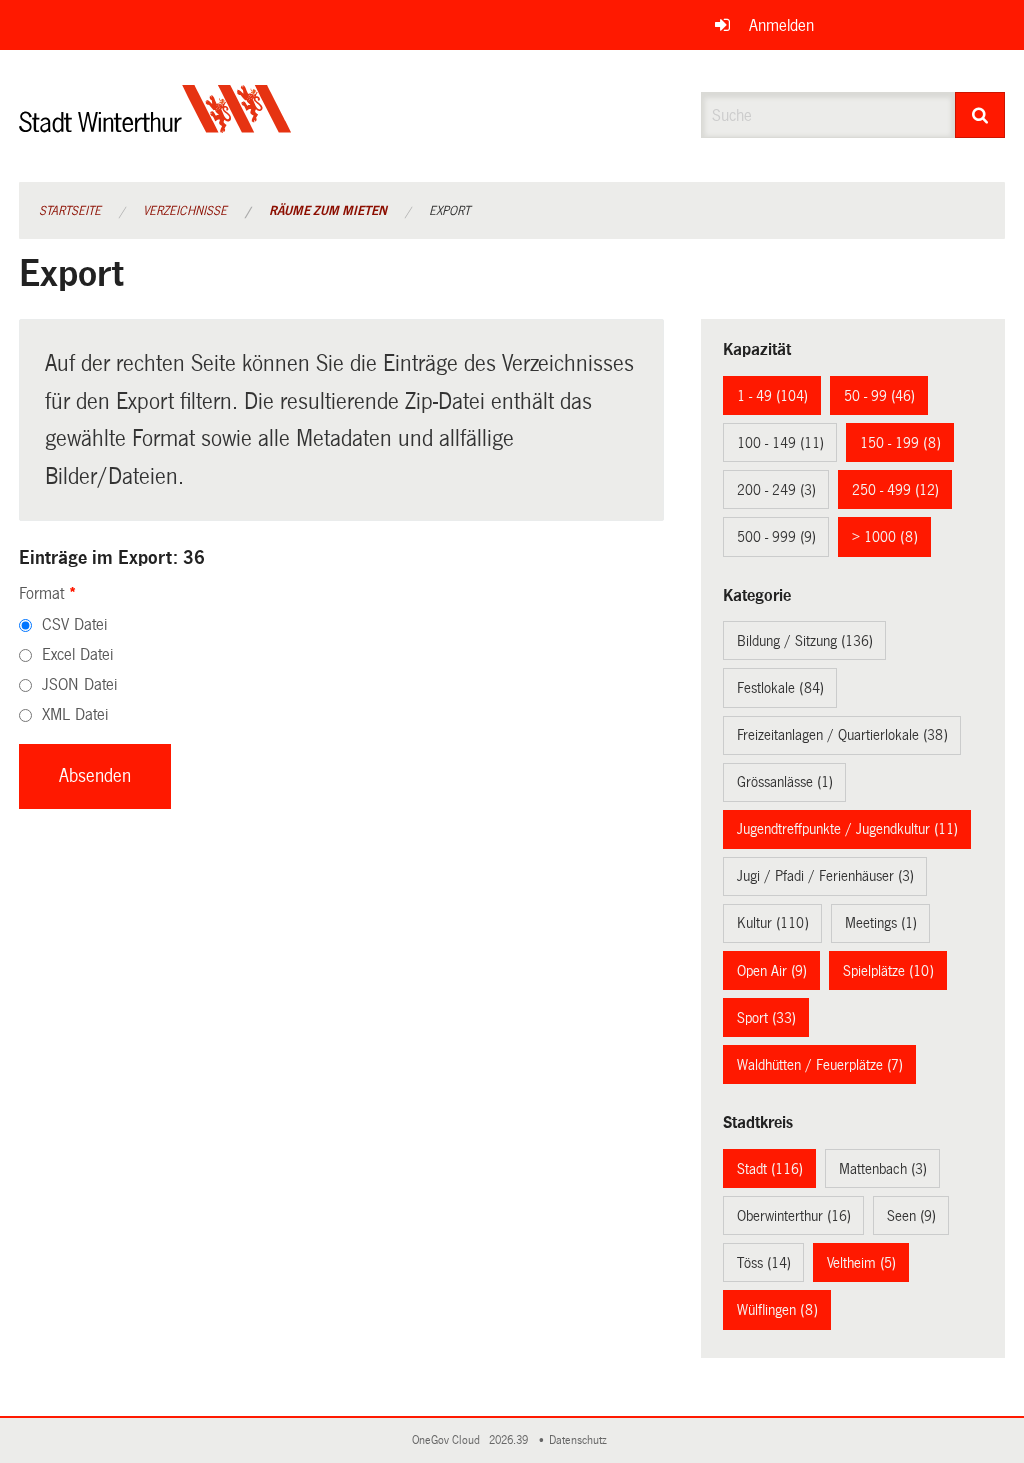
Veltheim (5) (861, 1263)
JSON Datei (79, 684)
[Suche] (980, 115)
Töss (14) (764, 1263)
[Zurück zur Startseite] (155, 125)
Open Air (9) (772, 971)
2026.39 (510, 1440)
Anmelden (781, 25)
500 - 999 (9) (776, 537)
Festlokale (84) (780, 688)
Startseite (70, 211)
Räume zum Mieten (328, 211)
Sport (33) (766, 1018)
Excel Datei (77, 654)
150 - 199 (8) (900, 443)
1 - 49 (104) (772, 396)
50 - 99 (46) (879, 396)
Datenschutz (581, 1440)
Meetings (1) (881, 923)
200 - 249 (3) (776, 490)
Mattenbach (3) (883, 1169)
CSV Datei (74, 624)
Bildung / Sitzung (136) (805, 641)
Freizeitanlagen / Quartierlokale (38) (842, 735)
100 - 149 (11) (780, 443)
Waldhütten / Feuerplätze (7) (820, 1065)
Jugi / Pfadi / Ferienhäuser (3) (825, 876)
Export (449, 211)
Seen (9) (911, 1216)
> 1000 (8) (885, 537)
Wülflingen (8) (777, 1310)
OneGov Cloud (449, 1440)
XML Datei (75, 714)
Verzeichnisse (185, 211)
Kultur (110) (773, 923)
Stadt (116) (770, 1169)
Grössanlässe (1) (785, 782)
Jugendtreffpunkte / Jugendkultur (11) (847, 829)
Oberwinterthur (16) (794, 1216)
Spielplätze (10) (888, 971)
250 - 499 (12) (895, 490)
